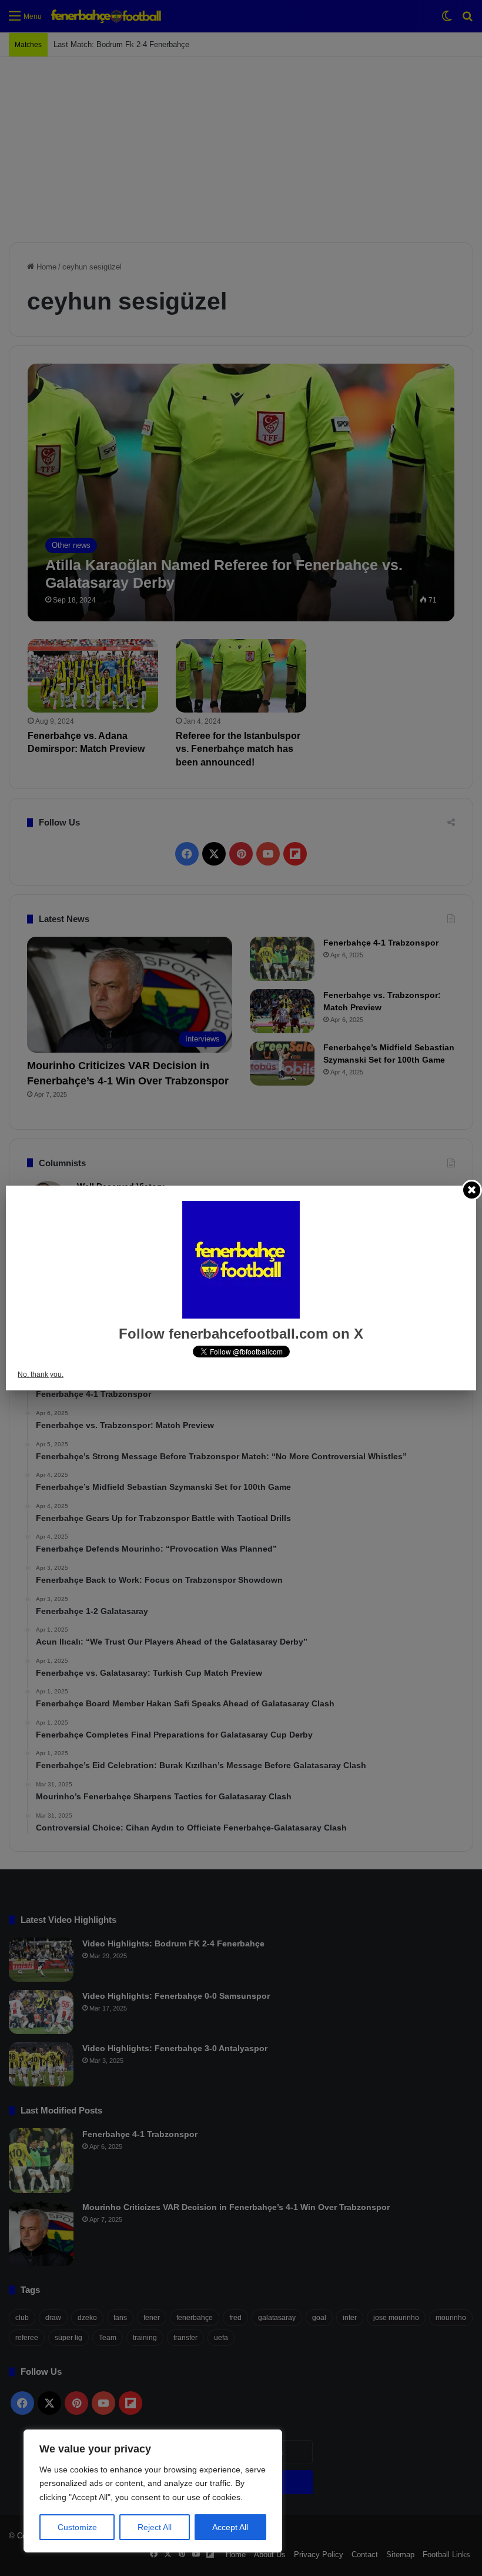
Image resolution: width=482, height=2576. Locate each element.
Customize (77, 2527)
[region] (153, 2491)
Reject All (155, 2527)
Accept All (230, 2527)
